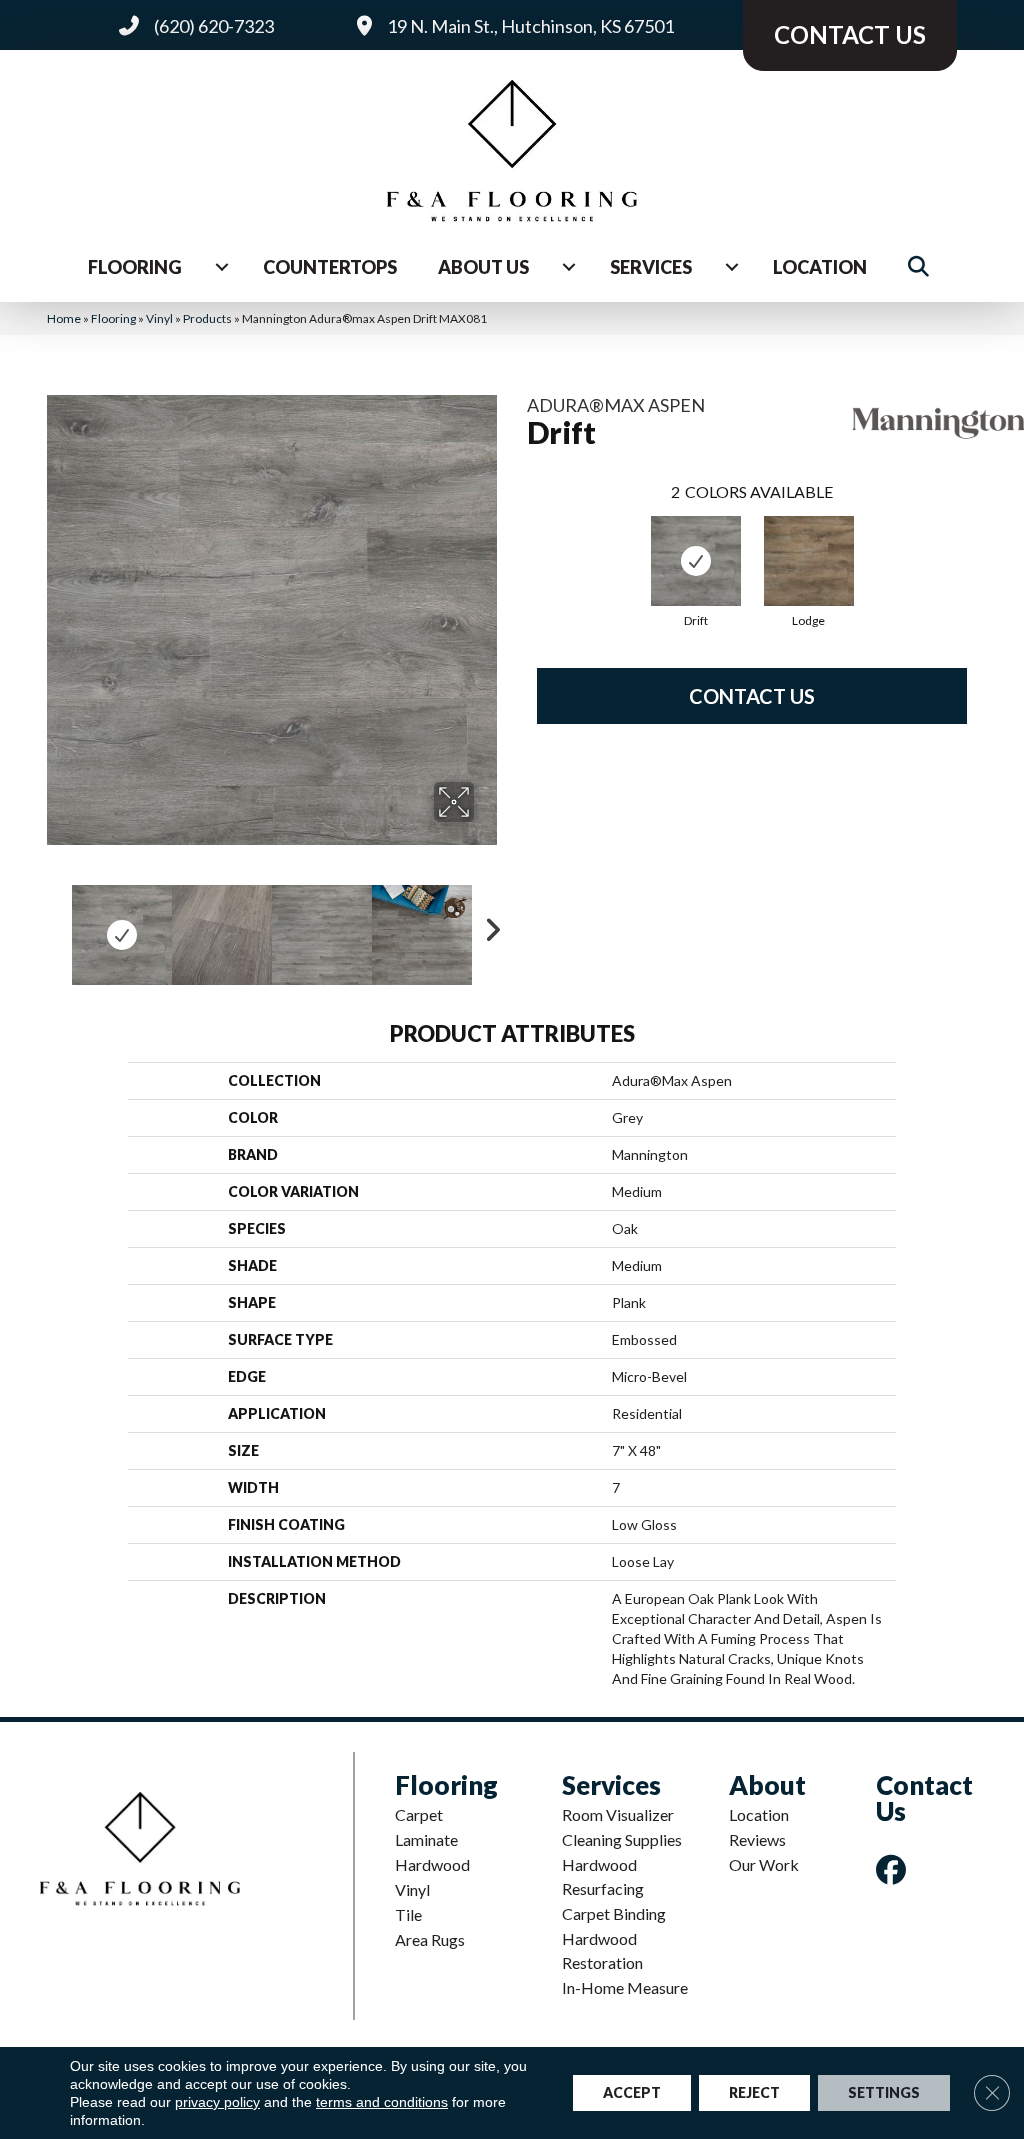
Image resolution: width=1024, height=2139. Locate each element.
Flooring (135, 267)
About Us (483, 267)
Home (64, 318)
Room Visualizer (618, 1814)
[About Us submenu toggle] (569, 267)
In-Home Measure (625, 1987)
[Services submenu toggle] (732, 267)
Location (820, 267)
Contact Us (752, 696)
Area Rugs (430, 1939)
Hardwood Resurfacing (603, 1876)
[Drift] (696, 561)
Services (651, 267)
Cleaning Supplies (622, 1839)
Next (487, 925)
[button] (922, 267)
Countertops (330, 267)
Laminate (426, 1839)
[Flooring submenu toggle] (222, 267)
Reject (754, 2092)
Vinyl (159, 318)
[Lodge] (809, 561)
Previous (57, 925)
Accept (632, 2092)
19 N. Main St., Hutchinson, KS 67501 (530, 26)
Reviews (757, 1839)
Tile (408, 1914)
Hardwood (432, 1864)
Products (207, 318)
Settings (884, 2092)
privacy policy (217, 2102)
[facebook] (895, 1869)
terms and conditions (382, 2102)
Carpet (419, 1814)
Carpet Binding (614, 1913)
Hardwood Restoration (602, 1950)
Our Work (764, 1864)
